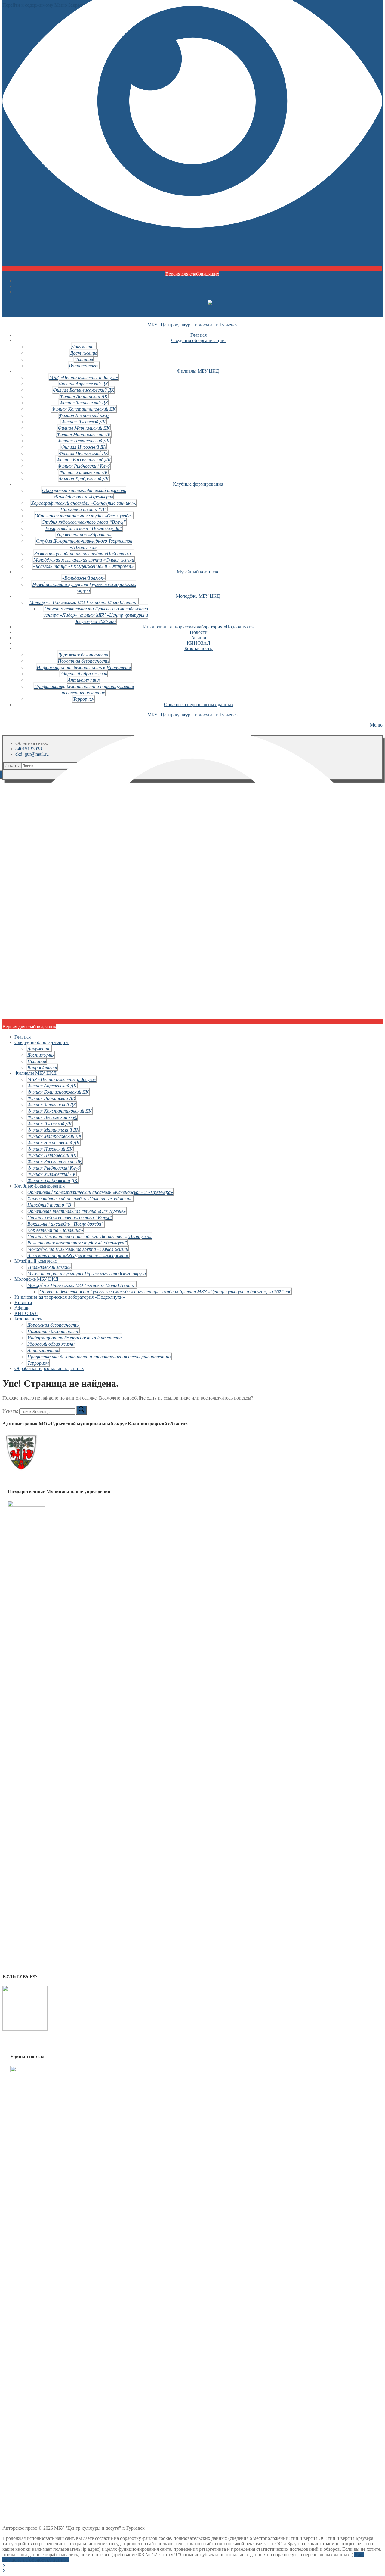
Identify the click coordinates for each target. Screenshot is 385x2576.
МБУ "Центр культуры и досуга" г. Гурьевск (193, 325)
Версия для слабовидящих (192, 274)
